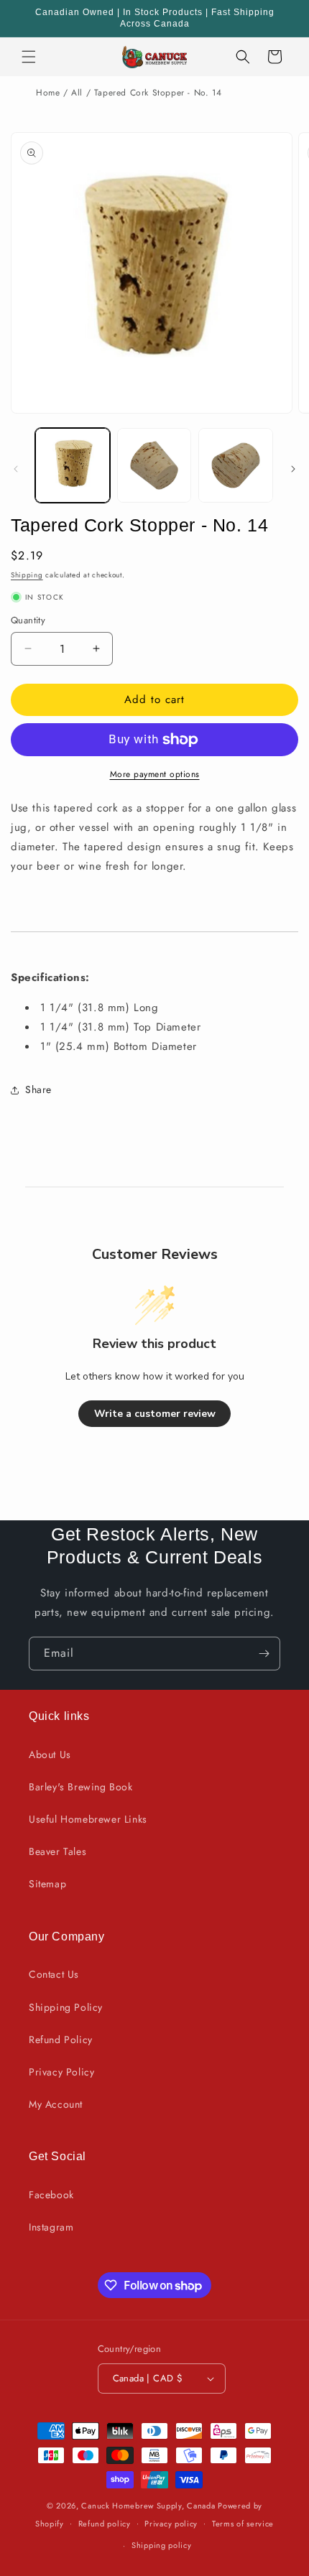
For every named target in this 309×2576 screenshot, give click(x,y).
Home (48, 93)
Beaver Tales (57, 1851)
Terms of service (243, 2524)
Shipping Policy (66, 2007)
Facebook (51, 2195)
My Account (56, 2104)
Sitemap (47, 1884)
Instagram (51, 2227)
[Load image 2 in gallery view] (154, 465)
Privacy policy (171, 2524)
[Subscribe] (264, 1654)
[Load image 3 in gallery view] (236, 465)
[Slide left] (16, 469)
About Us (50, 1754)
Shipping (27, 575)
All (77, 93)
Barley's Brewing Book (81, 1787)
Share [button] (38, 1089)
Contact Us (54, 1974)
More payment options (155, 774)
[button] (29, 57)
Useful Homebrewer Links (88, 1819)
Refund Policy (61, 2040)
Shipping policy (162, 2545)
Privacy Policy (61, 2072)
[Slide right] (293, 469)
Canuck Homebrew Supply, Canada (148, 2506)
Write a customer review (155, 1414)
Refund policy (105, 2524)
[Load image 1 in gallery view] (73, 465)
